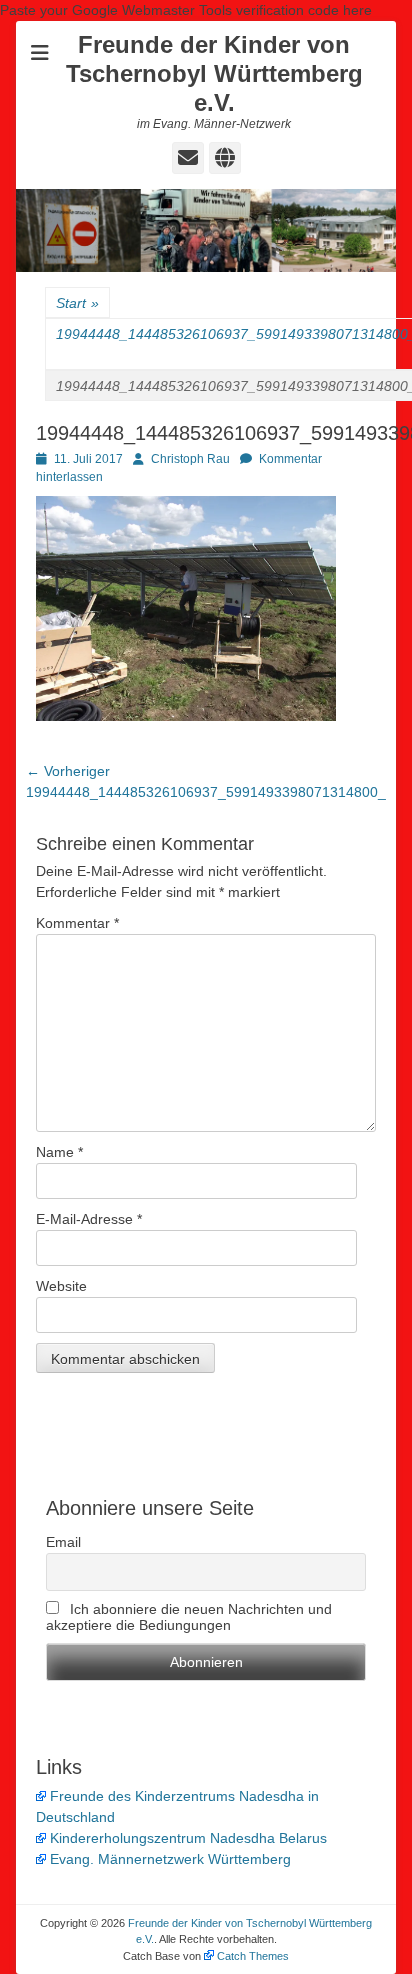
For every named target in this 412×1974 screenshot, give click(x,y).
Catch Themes (253, 1956)
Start (77, 303)
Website (61, 1286)
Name (59, 1152)
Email (63, 1542)
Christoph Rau (190, 459)
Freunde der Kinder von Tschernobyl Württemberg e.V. (214, 73)
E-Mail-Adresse (89, 1219)
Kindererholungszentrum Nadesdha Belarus (188, 1838)
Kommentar (77, 923)
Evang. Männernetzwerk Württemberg (170, 1859)
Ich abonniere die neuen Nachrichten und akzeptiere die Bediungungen (189, 1617)
